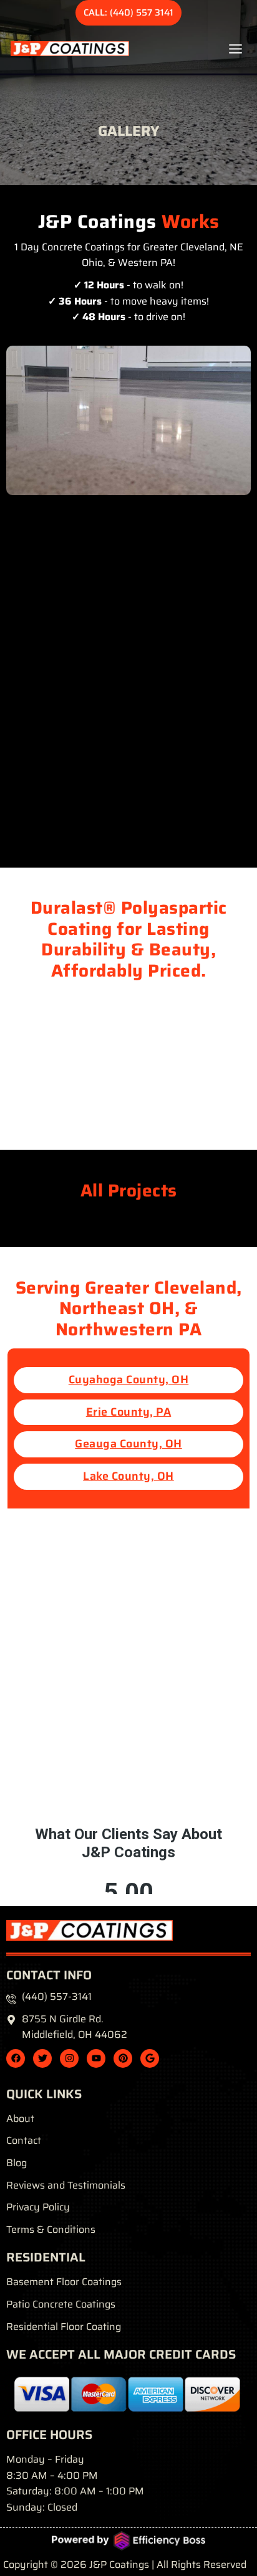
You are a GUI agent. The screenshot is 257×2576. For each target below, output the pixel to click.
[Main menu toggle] (235, 49)
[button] (128, 13)
